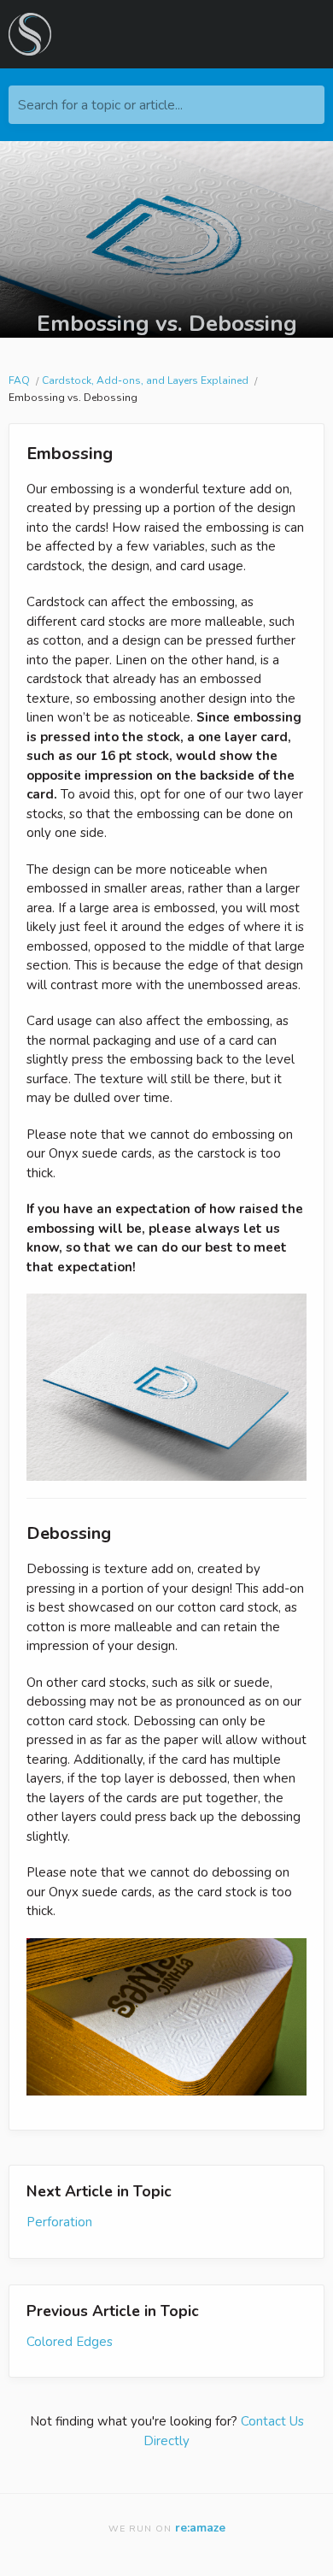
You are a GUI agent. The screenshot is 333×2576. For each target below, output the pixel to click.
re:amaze (200, 2528)
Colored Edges (70, 2342)
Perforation (59, 2222)
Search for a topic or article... (100, 105)
